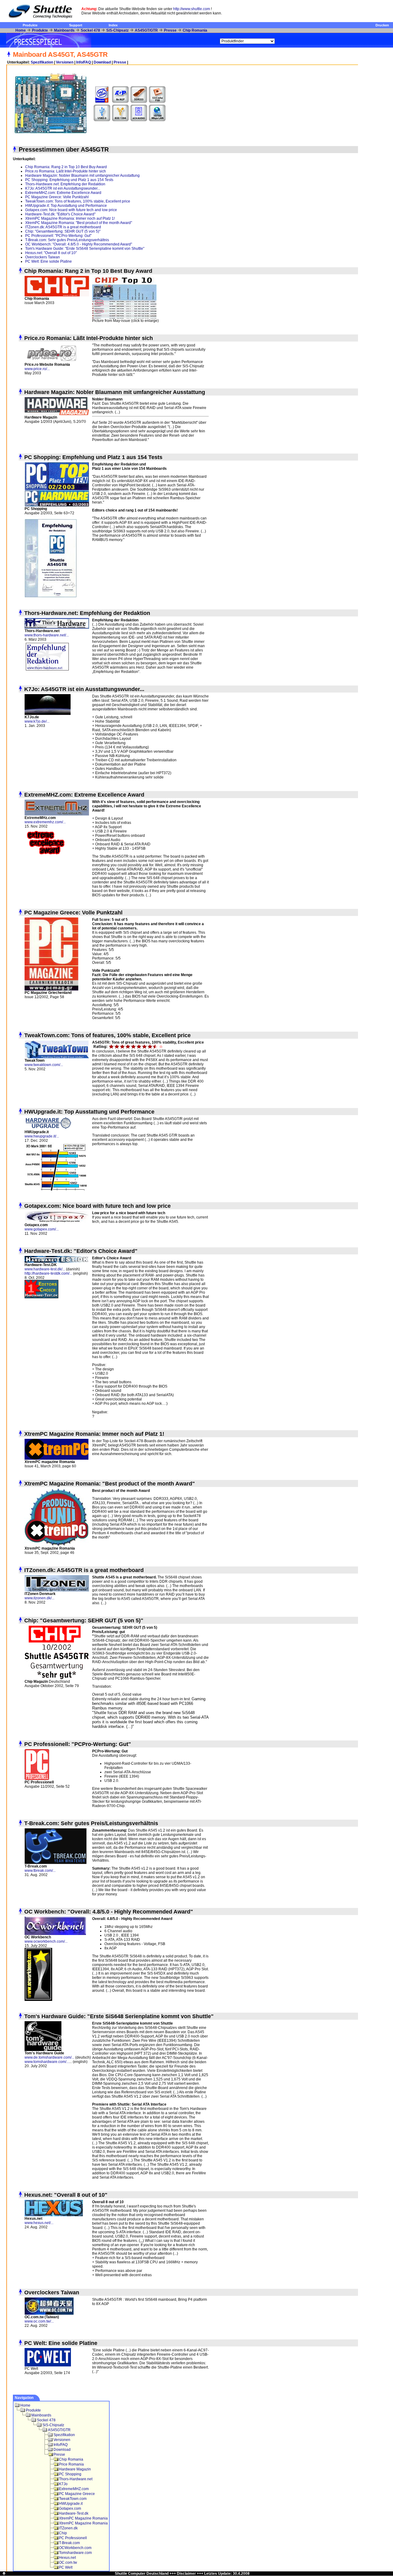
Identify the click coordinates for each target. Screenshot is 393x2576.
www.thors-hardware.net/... (47, 635)
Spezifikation (42, 62)
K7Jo (63, 2484)
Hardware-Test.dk (74, 2513)
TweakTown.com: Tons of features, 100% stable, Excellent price (78, 201)
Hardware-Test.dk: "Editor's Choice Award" (60, 214)
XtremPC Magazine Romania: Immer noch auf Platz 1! (70, 218)
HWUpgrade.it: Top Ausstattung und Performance (66, 206)
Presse (170, 30)
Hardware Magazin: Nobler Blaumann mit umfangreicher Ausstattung (82, 176)
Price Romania (71, 2464)
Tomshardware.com (75, 2553)
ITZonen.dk (68, 2528)
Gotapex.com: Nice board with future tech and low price (71, 210)
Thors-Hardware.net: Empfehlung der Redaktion (66, 184)
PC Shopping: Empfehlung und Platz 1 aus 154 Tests (69, 180)
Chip (63, 2533)
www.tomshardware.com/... (47, 2062)
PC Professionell (73, 2538)
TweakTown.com (73, 2499)
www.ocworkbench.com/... (46, 1941)
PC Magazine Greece (77, 2494)
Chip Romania (195, 30)
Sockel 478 (90, 30)
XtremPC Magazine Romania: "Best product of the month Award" (79, 223)
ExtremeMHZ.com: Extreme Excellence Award (63, 193)
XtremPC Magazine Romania (83, 2518)
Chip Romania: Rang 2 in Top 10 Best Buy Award (66, 167)
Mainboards (64, 30)
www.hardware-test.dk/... (45, 1269)
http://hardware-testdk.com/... (48, 1273)
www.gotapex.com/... (42, 1229)
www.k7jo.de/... (37, 721)
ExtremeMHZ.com (74, 2489)
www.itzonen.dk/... (39, 1598)
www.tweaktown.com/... (44, 1065)
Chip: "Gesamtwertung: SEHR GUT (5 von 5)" (63, 231)
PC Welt (66, 2567)
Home (21, 30)
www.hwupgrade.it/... (42, 1136)
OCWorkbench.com (75, 2548)
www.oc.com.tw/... (39, 2321)
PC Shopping (70, 2474)
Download (102, 62)
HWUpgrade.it (71, 2504)
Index (113, 25)
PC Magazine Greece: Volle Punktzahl (57, 197)
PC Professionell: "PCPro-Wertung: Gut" (58, 236)
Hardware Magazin (75, 2469)
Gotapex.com (70, 2508)
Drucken (382, 25)
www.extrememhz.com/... (45, 822)
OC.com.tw (68, 2562)
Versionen (65, 62)
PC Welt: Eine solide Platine (49, 261)
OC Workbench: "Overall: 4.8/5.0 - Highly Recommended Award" (79, 244)
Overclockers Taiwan (43, 257)
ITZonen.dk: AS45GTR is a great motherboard (63, 227)
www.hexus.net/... (39, 2223)
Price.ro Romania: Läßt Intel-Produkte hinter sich (66, 171)
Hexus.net (67, 2558)
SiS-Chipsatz (117, 30)
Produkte (30, 25)
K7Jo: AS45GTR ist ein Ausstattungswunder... (63, 188)
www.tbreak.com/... (40, 1871)
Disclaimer (186, 2574)
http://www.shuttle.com (192, 9)
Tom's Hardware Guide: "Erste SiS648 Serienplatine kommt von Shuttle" (85, 249)
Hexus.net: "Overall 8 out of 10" (51, 253)
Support (76, 25)
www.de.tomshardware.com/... (49, 2057)
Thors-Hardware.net (76, 2479)
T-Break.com (69, 2543)
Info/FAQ (84, 62)
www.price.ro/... (37, 369)
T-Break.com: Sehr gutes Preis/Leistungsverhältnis (67, 240)
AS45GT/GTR (146, 30)
